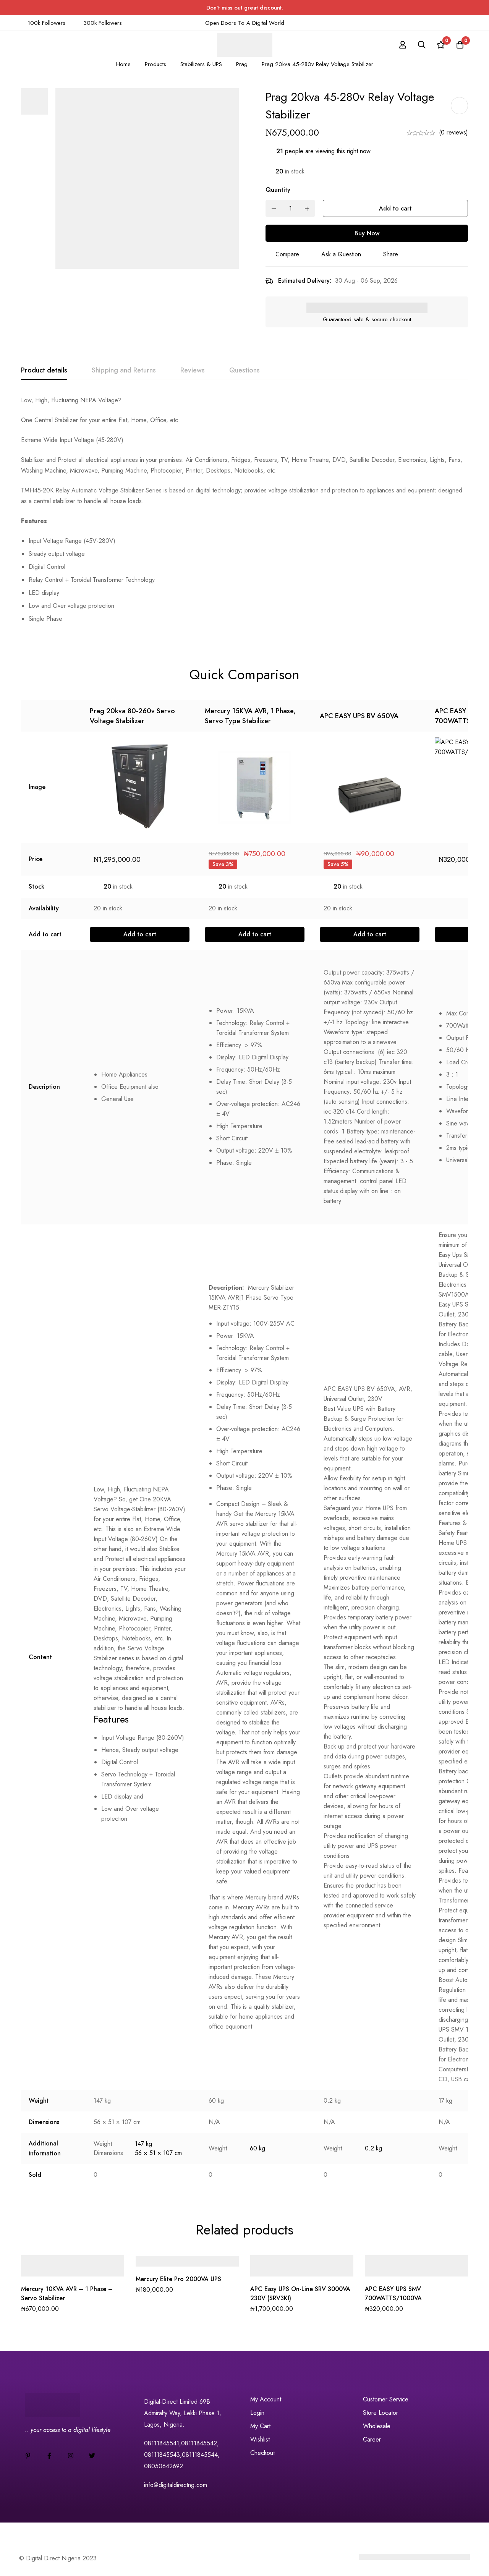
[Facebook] (49, 2456)
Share (391, 254)
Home (123, 64)
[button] (140, 934)
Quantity (278, 190)
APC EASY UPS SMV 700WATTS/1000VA (393, 2293)
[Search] (422, 45)
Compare (287, 254)
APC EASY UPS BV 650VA (359, 716)
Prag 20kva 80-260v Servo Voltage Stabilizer (132, 716)
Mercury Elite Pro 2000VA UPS (178, 2279)
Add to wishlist (459, 106)
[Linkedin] (28, 2456)
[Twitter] (92, 2456)
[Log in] (403, 45)
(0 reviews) (453, 132)
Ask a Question (341, 254)
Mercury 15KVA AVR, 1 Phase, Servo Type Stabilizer (250, 716)
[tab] (44, 371)
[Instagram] (71, 2456)
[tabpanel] (244, 513)
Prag (242, 64)
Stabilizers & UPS (201, 64)
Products (155, 64)
